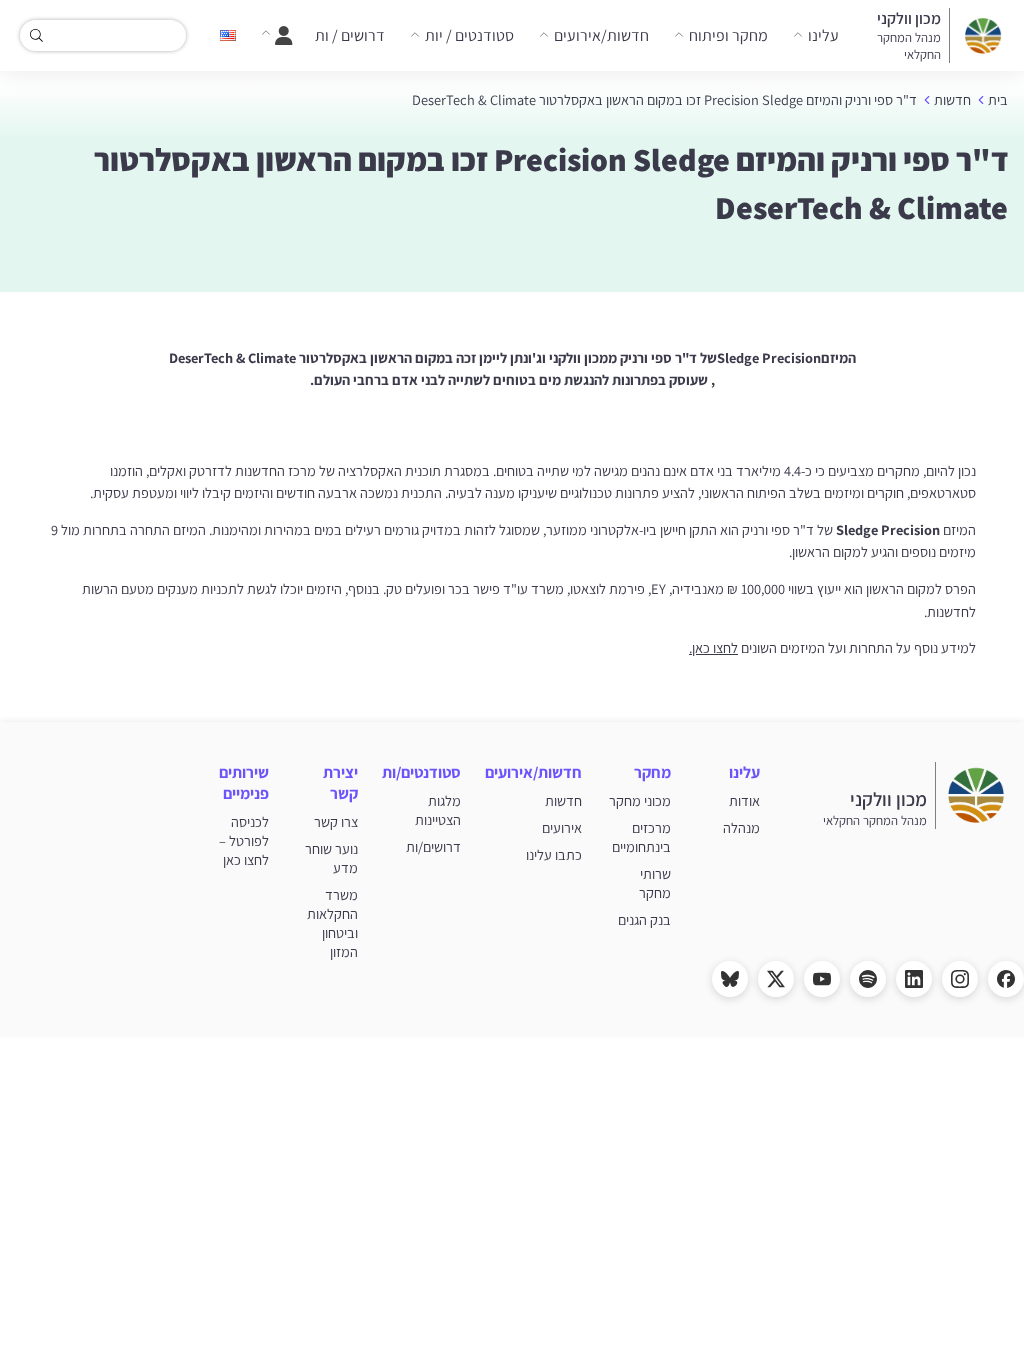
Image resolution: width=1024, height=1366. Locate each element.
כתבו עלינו (554, 854)
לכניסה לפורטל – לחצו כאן (244, 840)
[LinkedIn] (914, 979)
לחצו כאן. (713, 647)
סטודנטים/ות (421, 772)
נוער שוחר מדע (331, 858)
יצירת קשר (340, 783)
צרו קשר (336, 821)
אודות (744, 800)
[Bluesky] (730, 979)
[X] (776, 979)
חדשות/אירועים (601, 35)
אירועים (562, 827)
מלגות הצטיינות (438, 810)
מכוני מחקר (640, 800)
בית (998, 99)
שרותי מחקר (655, 883)
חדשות (952, 99)
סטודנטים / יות (469, 35)
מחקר (652, 772)
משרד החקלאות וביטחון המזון (332, 923)
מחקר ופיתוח (728, 35)
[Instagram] (960, 979)
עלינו (823, 35)
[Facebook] (1006, 979)
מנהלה (741, 827)
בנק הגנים (644, 919)
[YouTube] (822, 979)
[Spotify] (868, 979)
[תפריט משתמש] (276, 36)
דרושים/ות (433, 846)
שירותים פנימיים (244, 783)
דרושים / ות (350, 35)
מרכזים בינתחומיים (641, 837)
